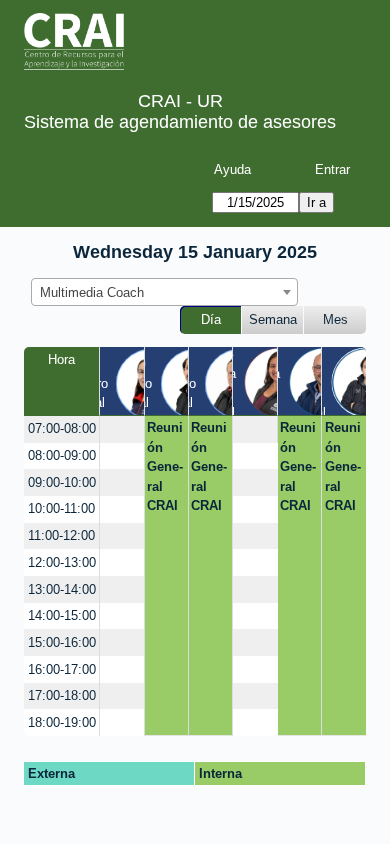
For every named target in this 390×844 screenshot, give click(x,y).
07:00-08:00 (62, 428)
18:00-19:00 (62, 722)
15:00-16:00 (62, 642)
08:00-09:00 (62, 455)
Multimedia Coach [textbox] (92, 292)
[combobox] (164, 292)
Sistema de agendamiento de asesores (180, 122)
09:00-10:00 (62, 482)
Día (211, 319)
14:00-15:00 (62, 615)
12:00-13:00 (62, 562)
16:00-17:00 (62, 669)
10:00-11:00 (61, 508)
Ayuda (232, 169)
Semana (273, 319)
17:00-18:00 (62, 695)
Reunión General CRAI (165, 466)
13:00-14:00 (62, 589)
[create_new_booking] (121, 429)
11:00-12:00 (61, 535)
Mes (335, 319)
